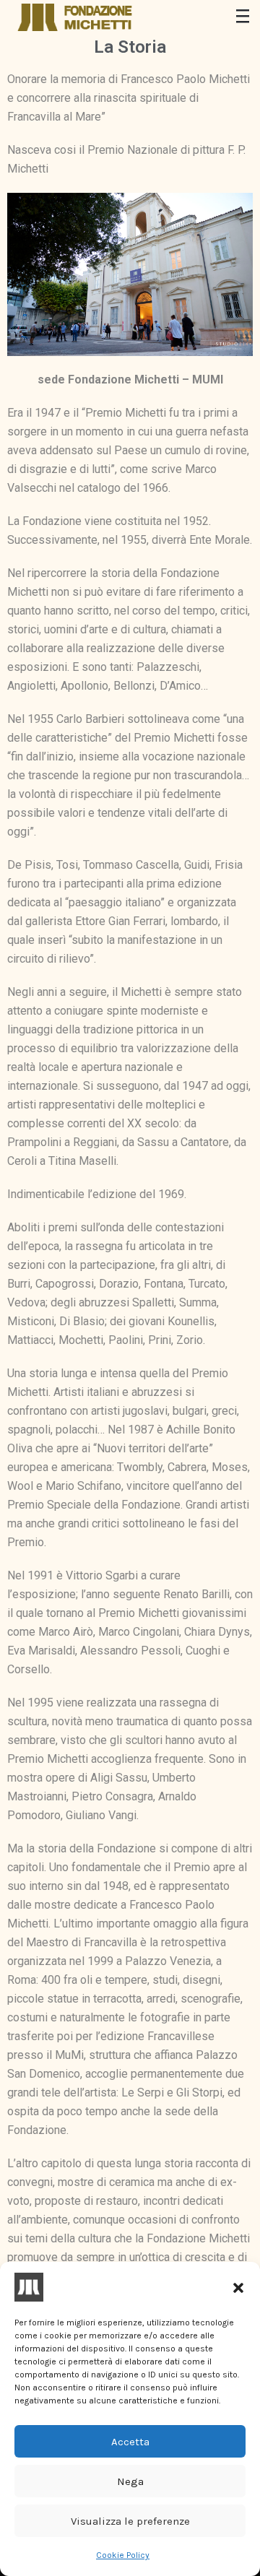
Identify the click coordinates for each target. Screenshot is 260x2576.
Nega (130, 2481)
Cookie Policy (123, 2555)
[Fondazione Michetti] (76, 17)
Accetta (130, 2442)
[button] (238, 2287)
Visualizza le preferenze (130, 2521)
